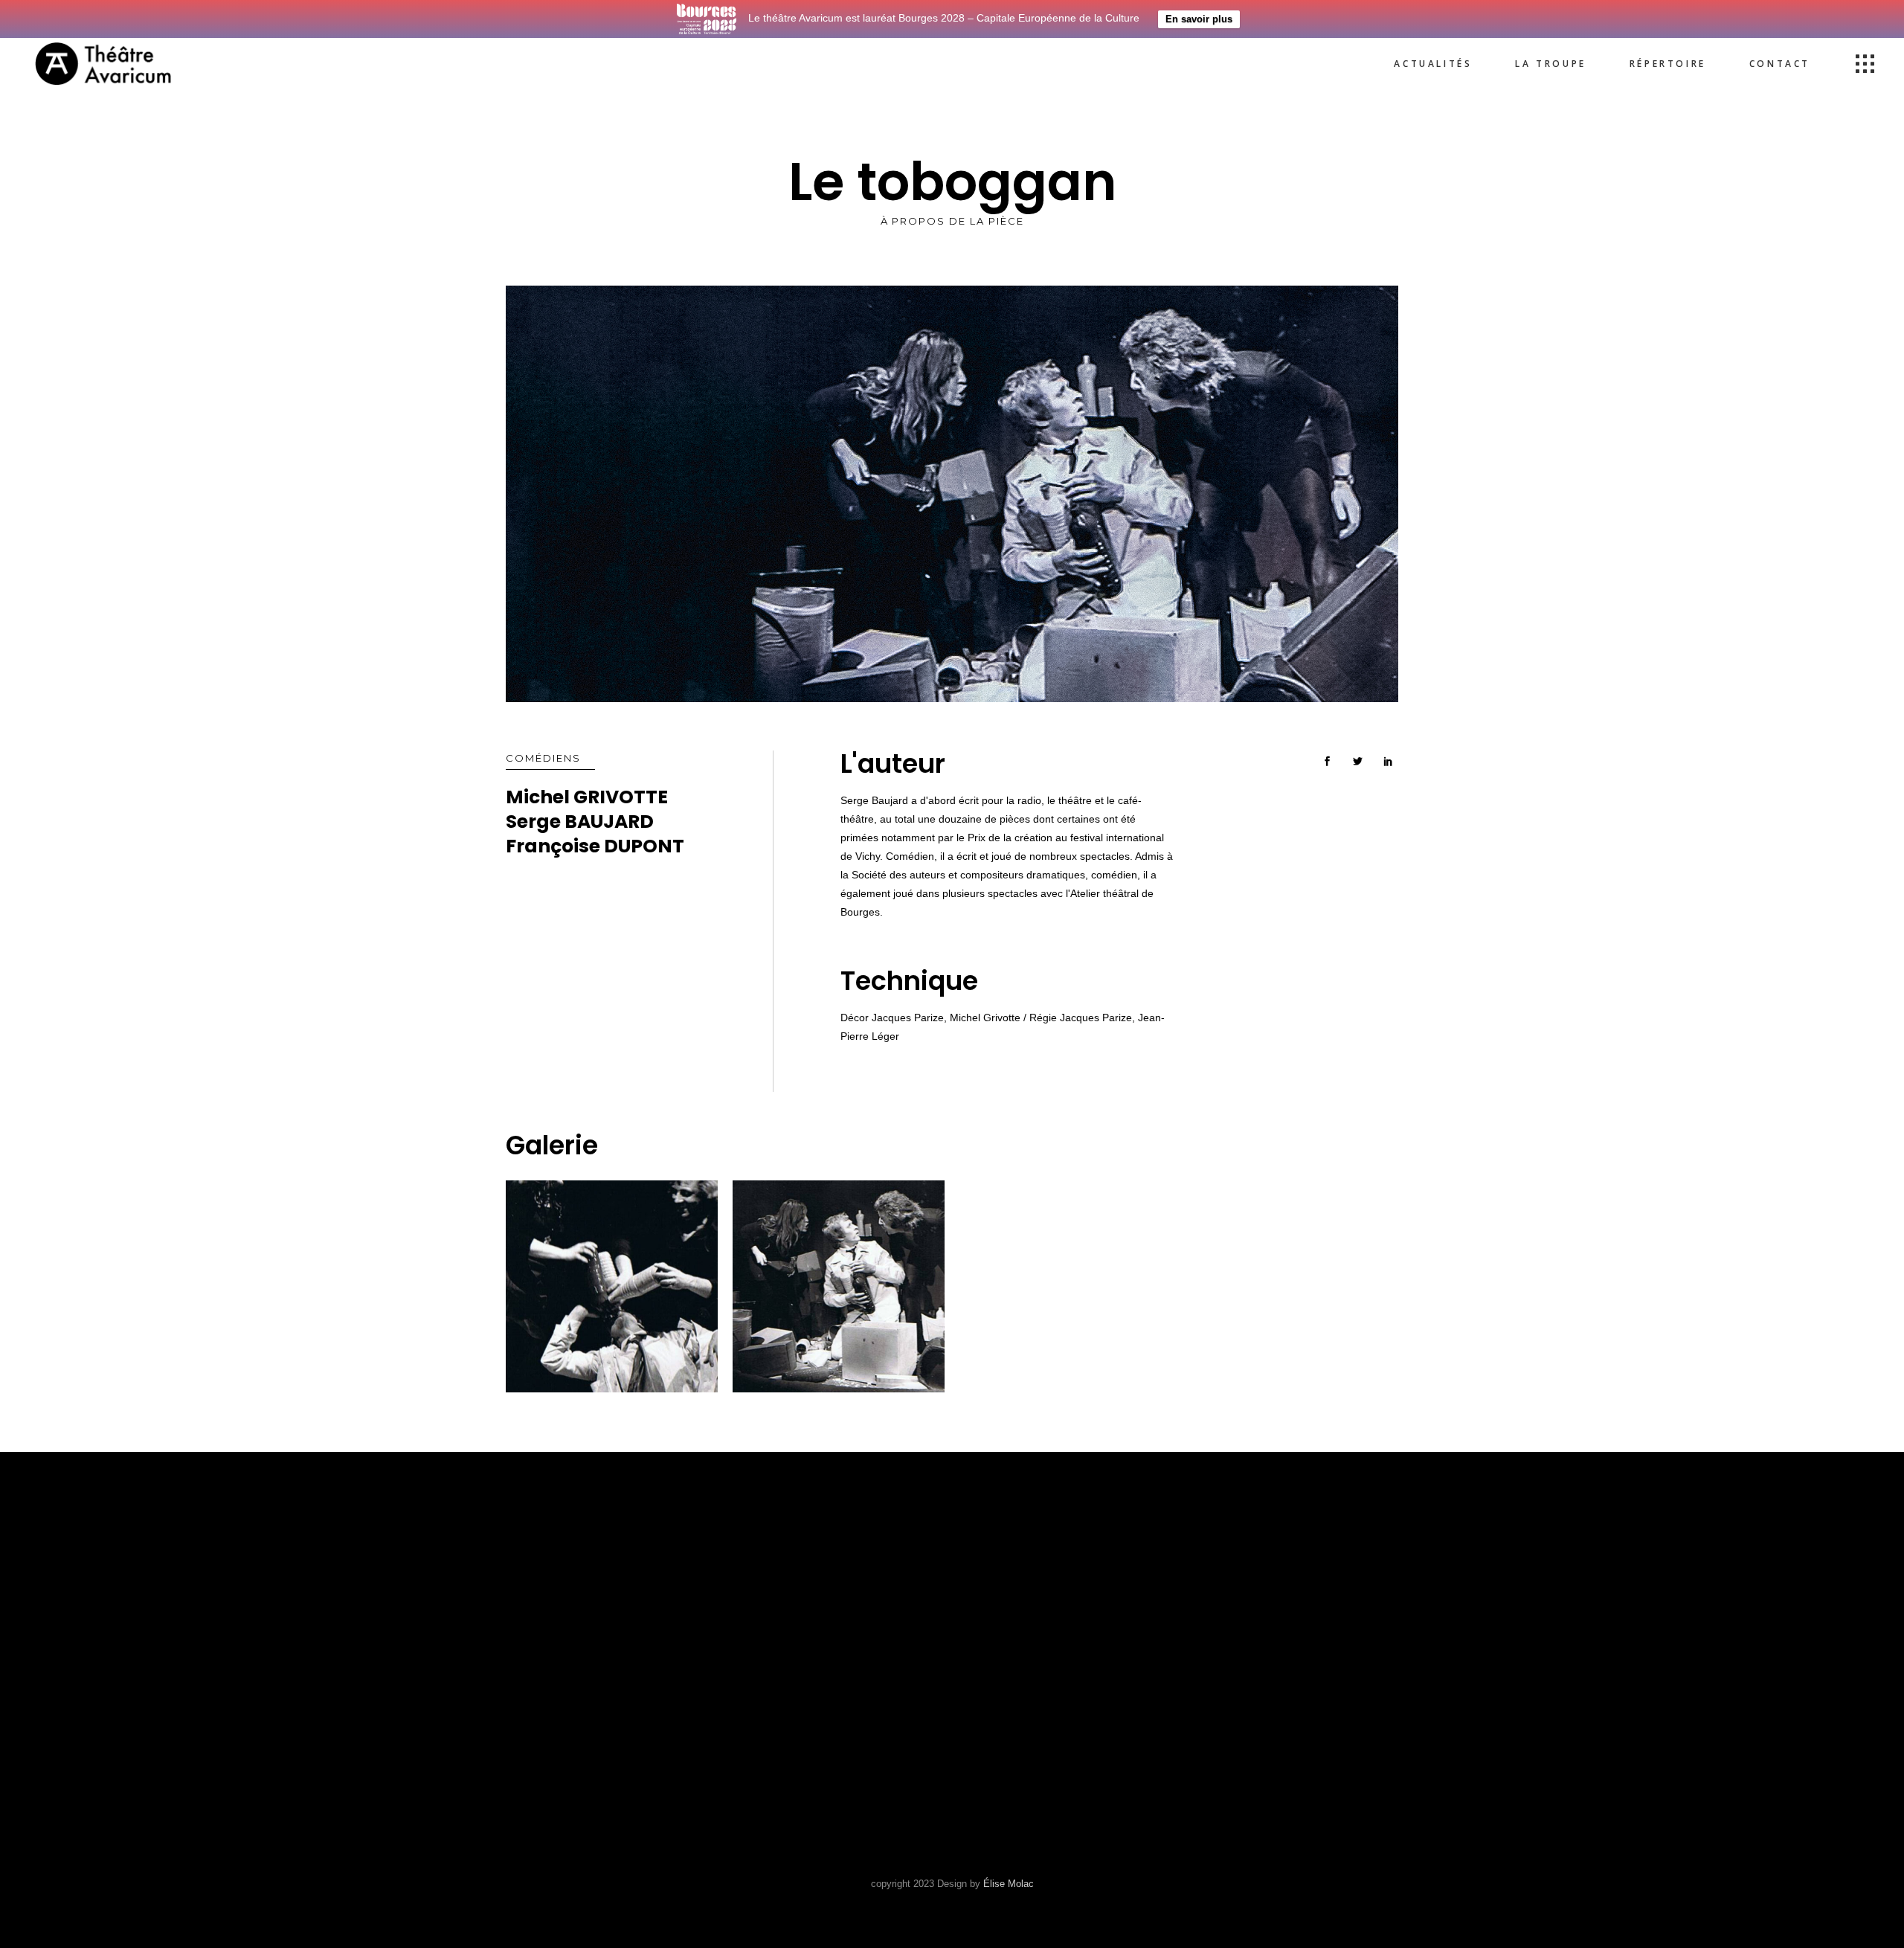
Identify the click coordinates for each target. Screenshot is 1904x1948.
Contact (763, 1663)
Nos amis (765, 1641)
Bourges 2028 (779, 1708)
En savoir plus (1199, 19)
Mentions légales (796, 1686)
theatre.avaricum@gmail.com (1065, 1672)
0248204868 (1001, 1653)
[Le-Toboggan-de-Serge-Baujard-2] (839, 1286)
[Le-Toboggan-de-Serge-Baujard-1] (612, 1286)
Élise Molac (1009, 1884)
